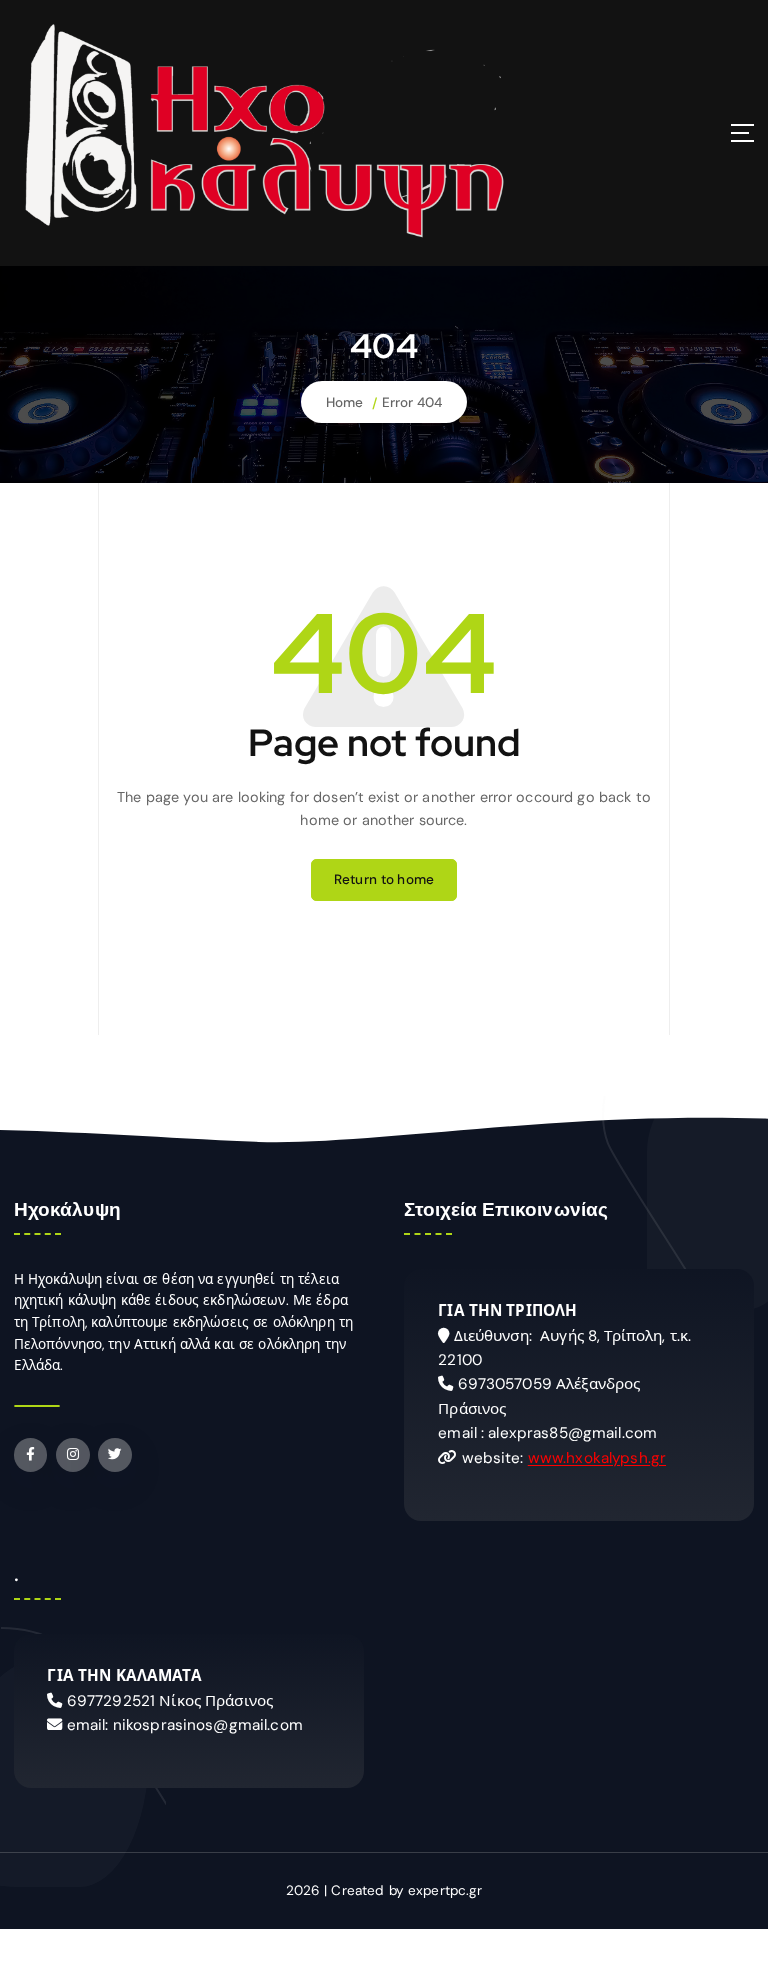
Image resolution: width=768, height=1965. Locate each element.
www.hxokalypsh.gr (597, 1458)
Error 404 (412, 402)
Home (345, 402)
